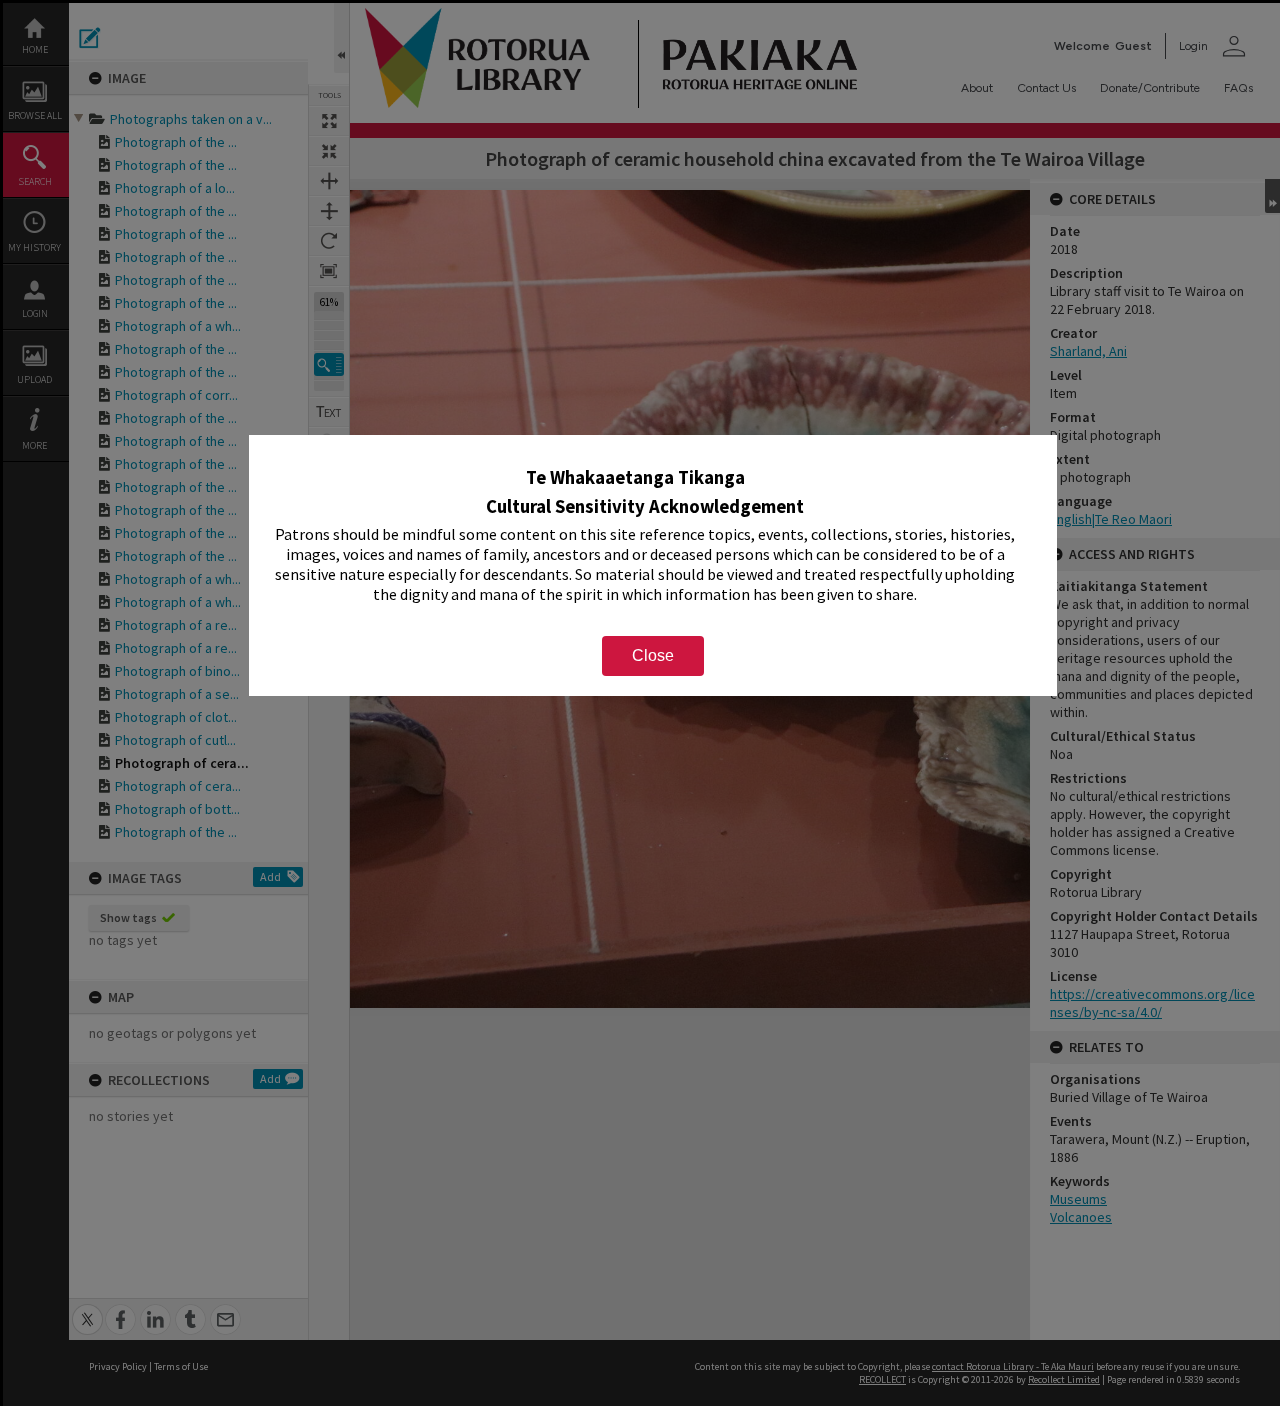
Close (653, 655)
